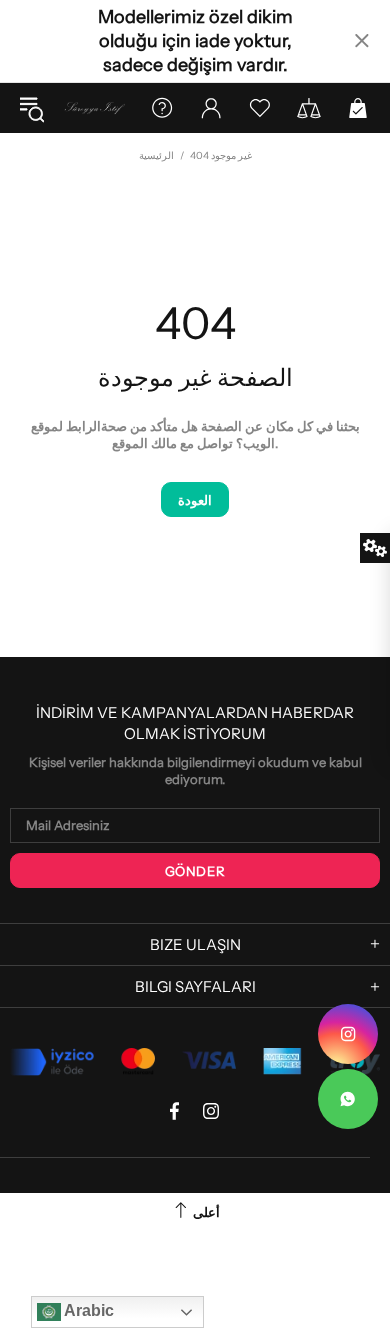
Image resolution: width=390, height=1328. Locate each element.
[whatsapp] (348, 1099)
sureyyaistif (94, 107)
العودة (195, 500)
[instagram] (348, 1034)
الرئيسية (156, 155)
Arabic (87, 1310)
